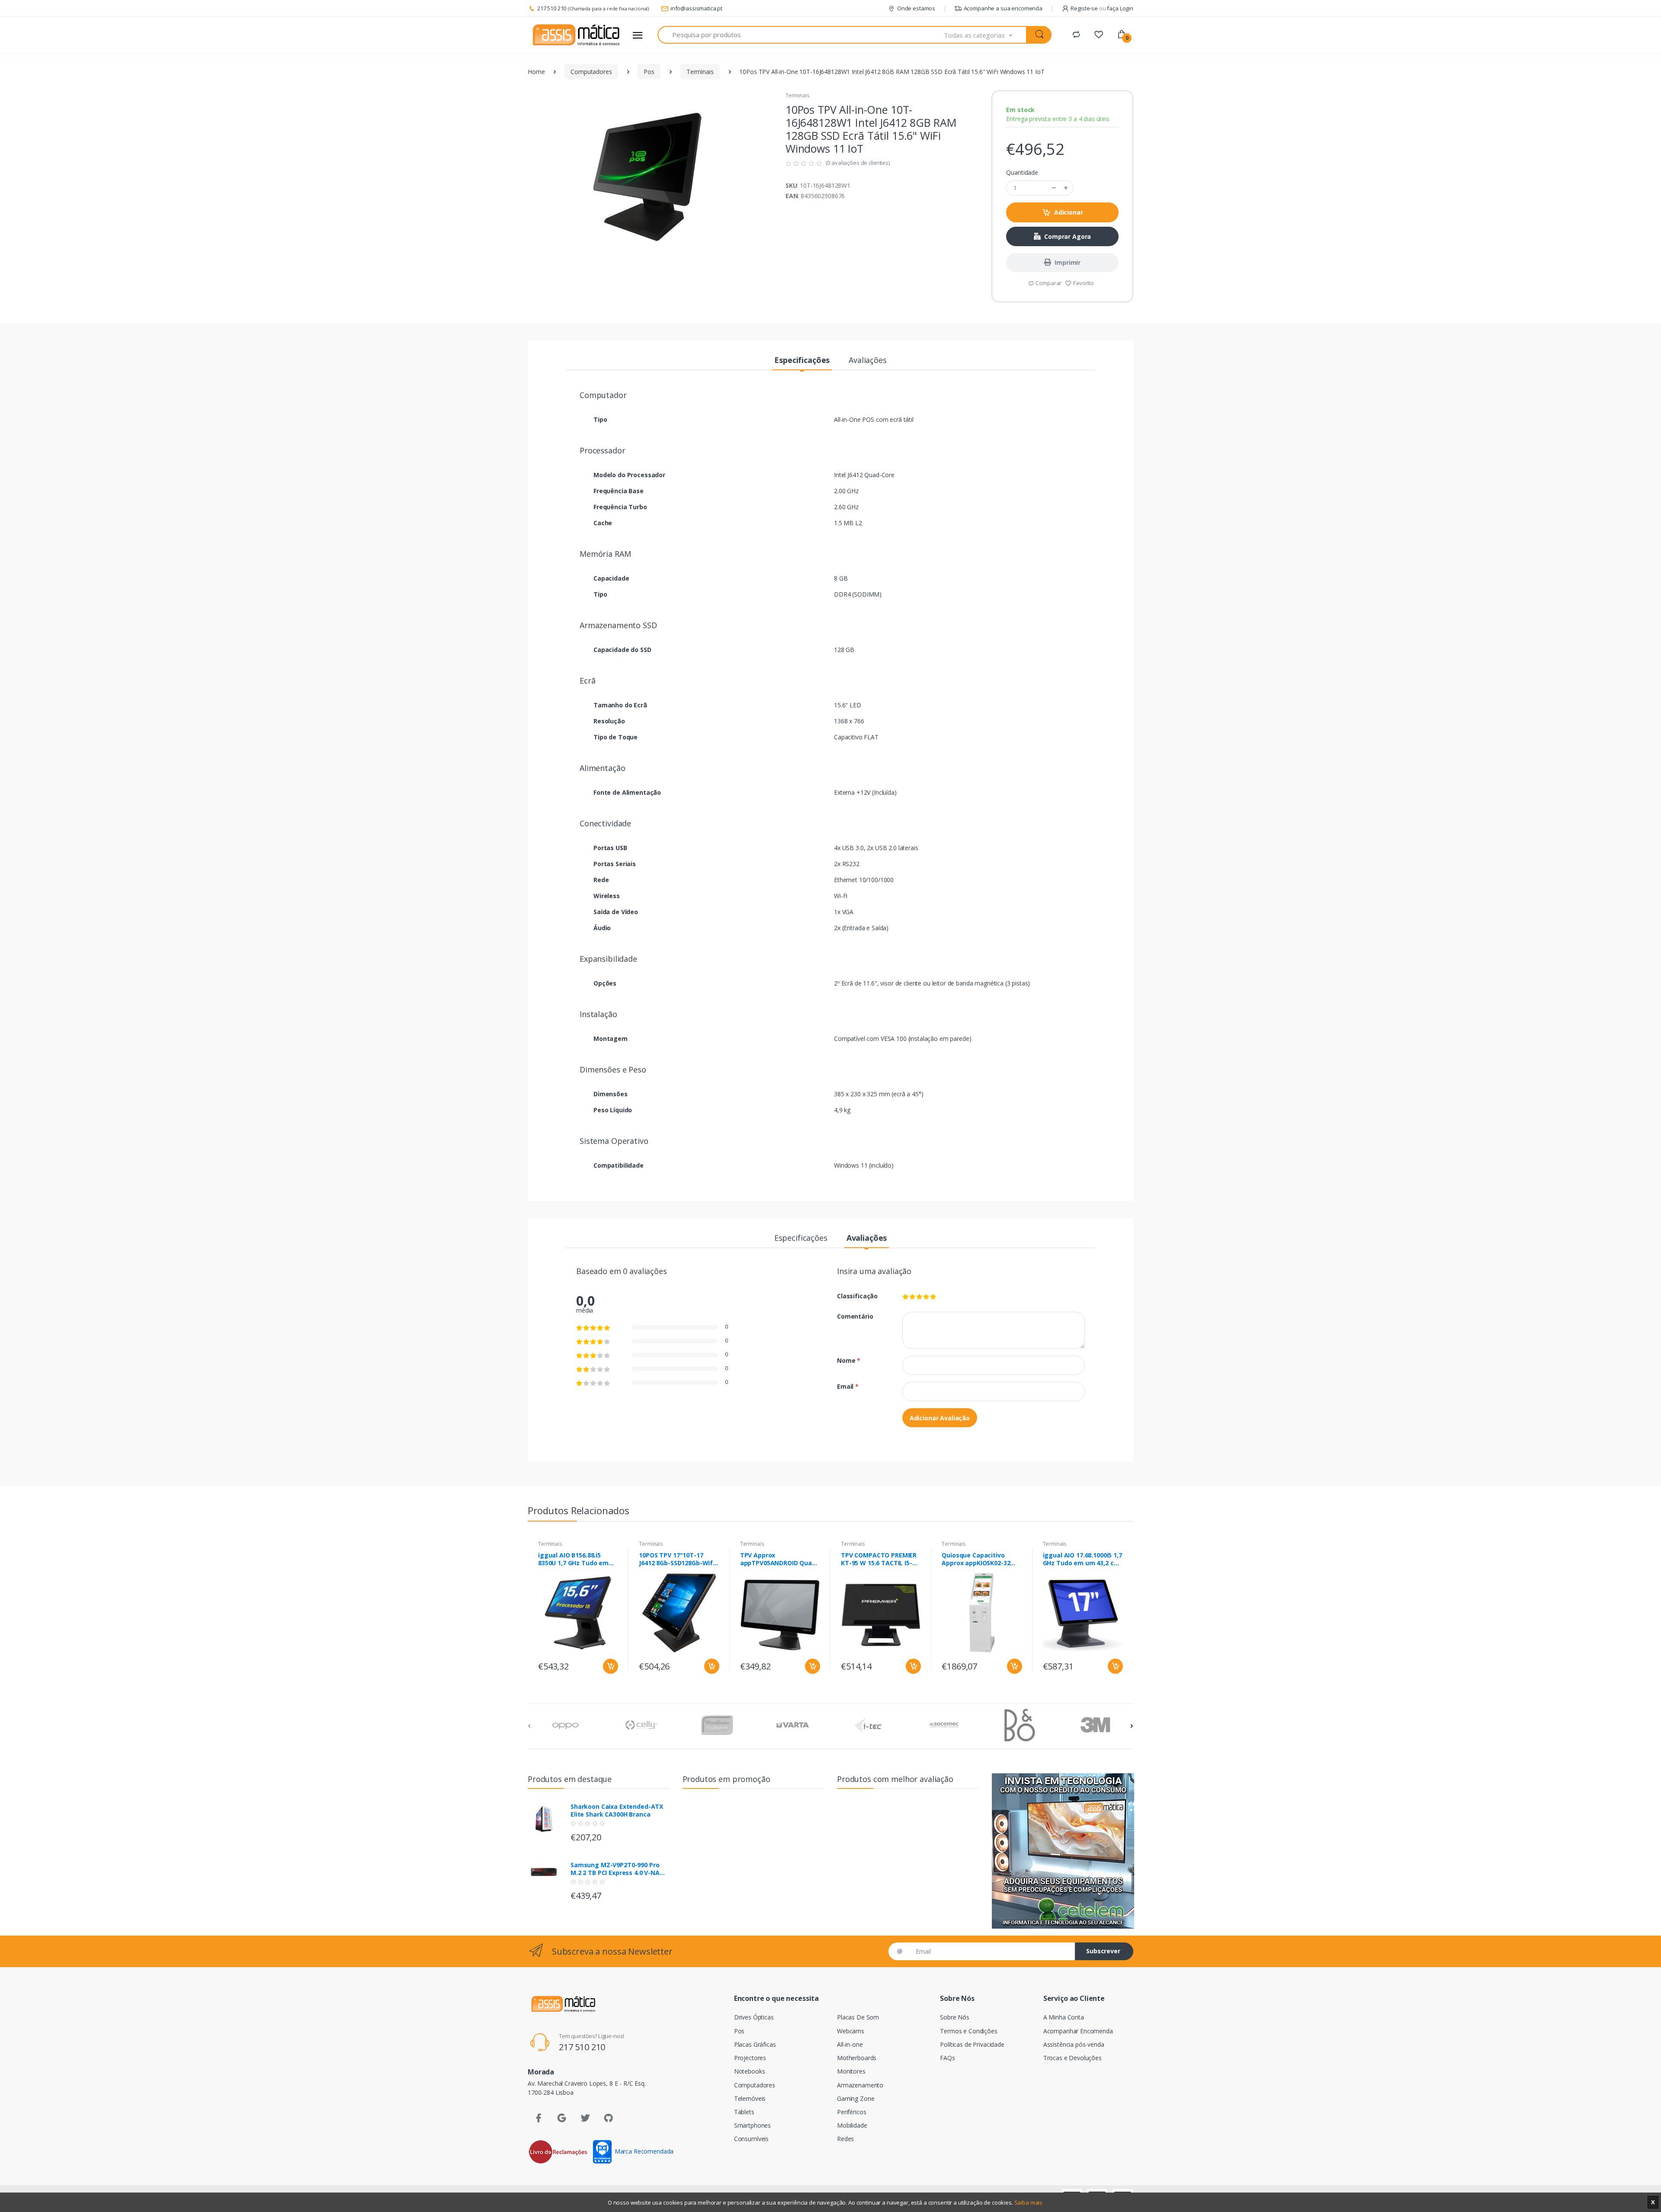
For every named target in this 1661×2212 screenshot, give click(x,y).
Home (536, 72)
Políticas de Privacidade (972, 2044)
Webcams (851, 2031)
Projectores (750, 2058)
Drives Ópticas (754, 2017)
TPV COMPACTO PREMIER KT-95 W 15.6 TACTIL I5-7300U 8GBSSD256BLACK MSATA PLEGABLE (879, 1559)
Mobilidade (852, 2125)
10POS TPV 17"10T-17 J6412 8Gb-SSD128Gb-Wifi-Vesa (678, 1559)
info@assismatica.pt (696, 8)
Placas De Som (858, 2017)
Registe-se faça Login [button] (1102, 8)
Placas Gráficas (755, 2044)
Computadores (591, 72)
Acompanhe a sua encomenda (1003, 8)
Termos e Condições (968, 2031)
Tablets (744, 2112)
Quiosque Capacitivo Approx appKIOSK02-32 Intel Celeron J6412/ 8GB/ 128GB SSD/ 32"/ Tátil (979, 1559)
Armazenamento (860, 2085)
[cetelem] (1063, 1851)
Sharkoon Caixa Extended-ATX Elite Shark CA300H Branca (617, 1811)
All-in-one (850, 2044)
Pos (649, 72)
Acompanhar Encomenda (1078, 2031)
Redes (845, 2139)
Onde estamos (916, 8)
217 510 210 (552, 8)
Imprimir (1068, 262)
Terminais (700, 72)
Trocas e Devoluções (1073, 2058)
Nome (849, 1360)
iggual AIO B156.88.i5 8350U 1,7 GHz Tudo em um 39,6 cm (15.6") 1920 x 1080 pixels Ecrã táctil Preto (576, 1559)
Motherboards (857, 2058)
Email (848, 1386)
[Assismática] (576, 35)
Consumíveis (751, 2139)
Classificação (857, 1296)
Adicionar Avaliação (940, 1418)
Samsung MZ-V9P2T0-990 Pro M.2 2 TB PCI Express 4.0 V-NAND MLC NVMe (620, 1869)
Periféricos (851, 2112)
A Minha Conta (1064, 2017)
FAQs (947, 2058)
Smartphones (752, 2125)
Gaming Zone (856, 2098)
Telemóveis (750, 2098)
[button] (985, 35)
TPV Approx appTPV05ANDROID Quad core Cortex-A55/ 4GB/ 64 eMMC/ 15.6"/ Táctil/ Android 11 (778, 1559)
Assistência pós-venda (1074, 2044)
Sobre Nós (955, 2017)
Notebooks (750, 2071)
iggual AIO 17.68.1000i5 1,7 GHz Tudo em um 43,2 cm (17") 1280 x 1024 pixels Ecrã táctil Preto (1082, 1559)
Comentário (855, 1316)
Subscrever (1103, 1951)
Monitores (851, 2071)
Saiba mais (1029, 2202)
